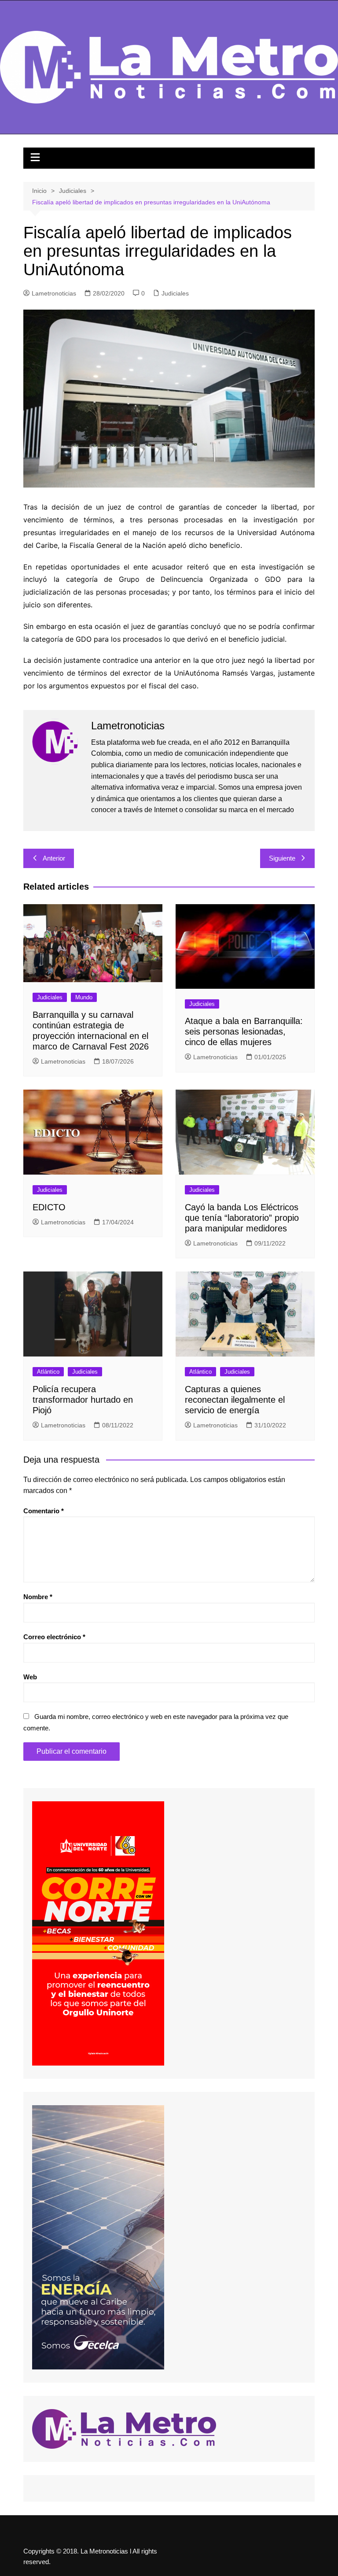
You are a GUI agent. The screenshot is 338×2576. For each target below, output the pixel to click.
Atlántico (48, 1372)
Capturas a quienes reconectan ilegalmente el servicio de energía (235, 1400)
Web (30, 1677)
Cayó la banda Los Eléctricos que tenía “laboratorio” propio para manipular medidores (242, 1218)
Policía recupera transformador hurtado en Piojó (83, 1400)
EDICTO (49, 1207)
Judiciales (175, 293)
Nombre (38, 1597)
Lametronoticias (54, 293)
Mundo (84, 997)
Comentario (44, 1511)
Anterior (54, 858)
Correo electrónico (54, 1637)
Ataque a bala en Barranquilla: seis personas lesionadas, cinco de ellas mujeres (244, 1031)
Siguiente (282, 858)
